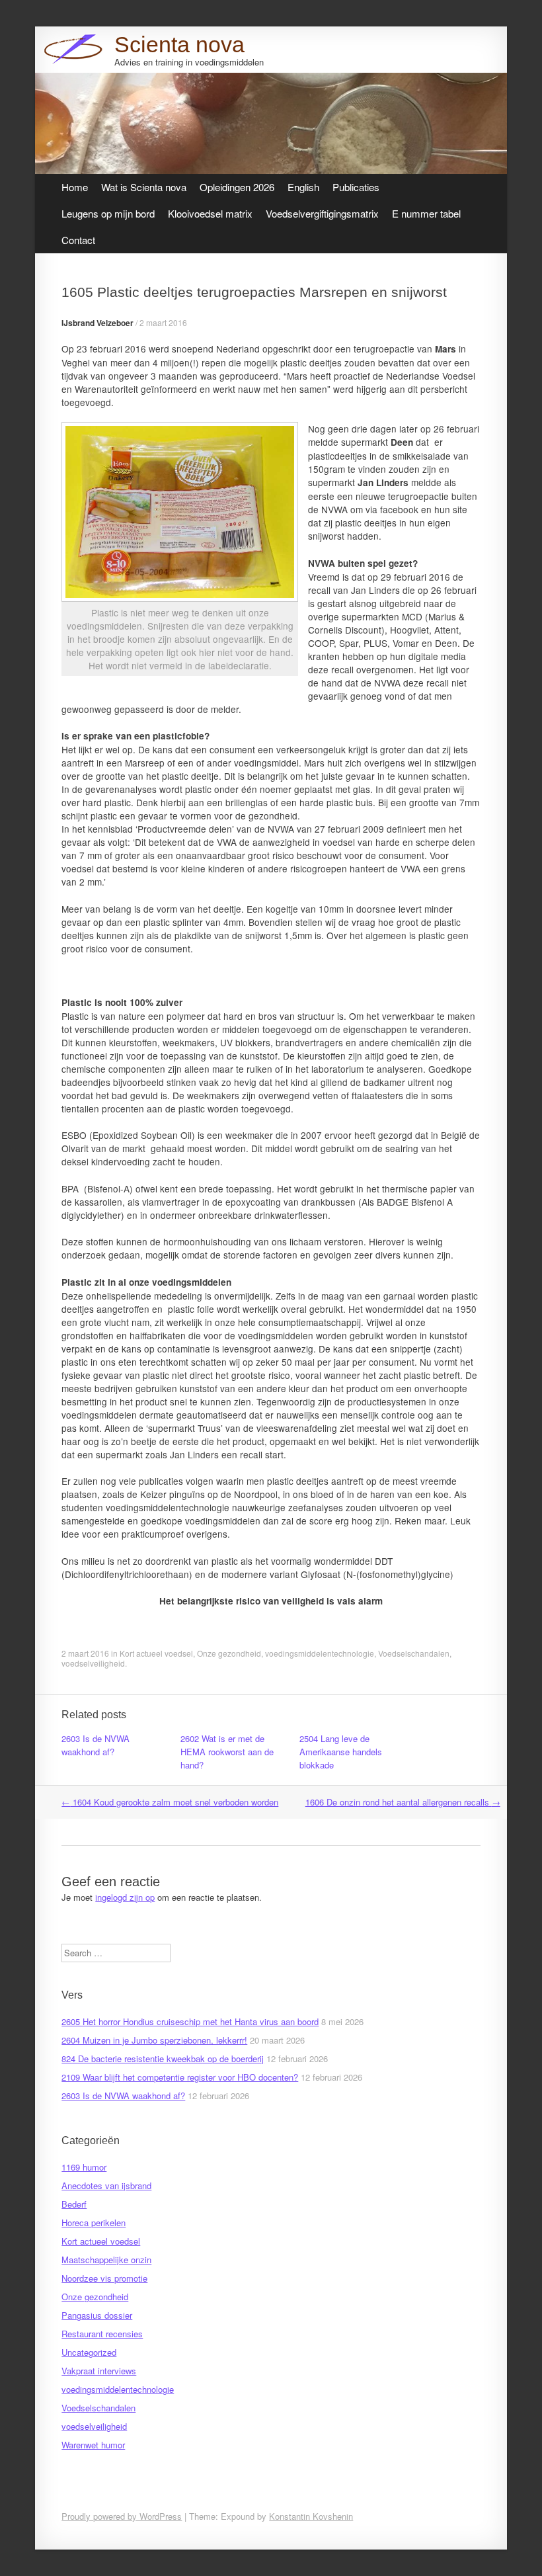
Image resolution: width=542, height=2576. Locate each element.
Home (75, 187)
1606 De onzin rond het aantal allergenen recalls (403, 1802)
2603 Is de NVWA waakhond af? (96, 1745)
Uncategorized (89, 2352)
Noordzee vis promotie (104, 2278)
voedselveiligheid (93, 1663)
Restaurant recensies (102, 2334)
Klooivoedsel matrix (210, 213)
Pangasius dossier (97, 2315)
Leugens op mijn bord (108, 213)
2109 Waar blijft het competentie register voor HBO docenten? (180, 2077)
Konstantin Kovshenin (311, 2516)
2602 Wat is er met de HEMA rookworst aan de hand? (227, 1752)
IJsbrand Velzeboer (97, 323)
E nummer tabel (426, 213)
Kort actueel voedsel (156, 1653)
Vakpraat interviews (99, 2371)
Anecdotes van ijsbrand (106, 2185)
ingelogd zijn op (125, 1897)
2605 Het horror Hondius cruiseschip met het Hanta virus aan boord (190, 2021)
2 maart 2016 (163, 322)
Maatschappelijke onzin (106, 2260)
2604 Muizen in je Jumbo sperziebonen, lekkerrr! (154, 2040)
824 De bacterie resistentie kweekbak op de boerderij (163, 2058)
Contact (78, 240)
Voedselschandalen (414, 1653)
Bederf (74, 2204)
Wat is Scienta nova (144, 187)
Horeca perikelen (94, 2223)
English (303, 187)
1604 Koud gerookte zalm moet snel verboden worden (170, 1802)
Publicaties (356, 187)
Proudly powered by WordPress (122, 2516)
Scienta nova (179, 44)
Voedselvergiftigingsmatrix (322, 213)
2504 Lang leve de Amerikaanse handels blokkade (341, 1752)
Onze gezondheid (229, 1653)
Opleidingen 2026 (237, 187)
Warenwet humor (93, 2445)
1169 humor (84, 2167)
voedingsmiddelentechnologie (320, 1653)
